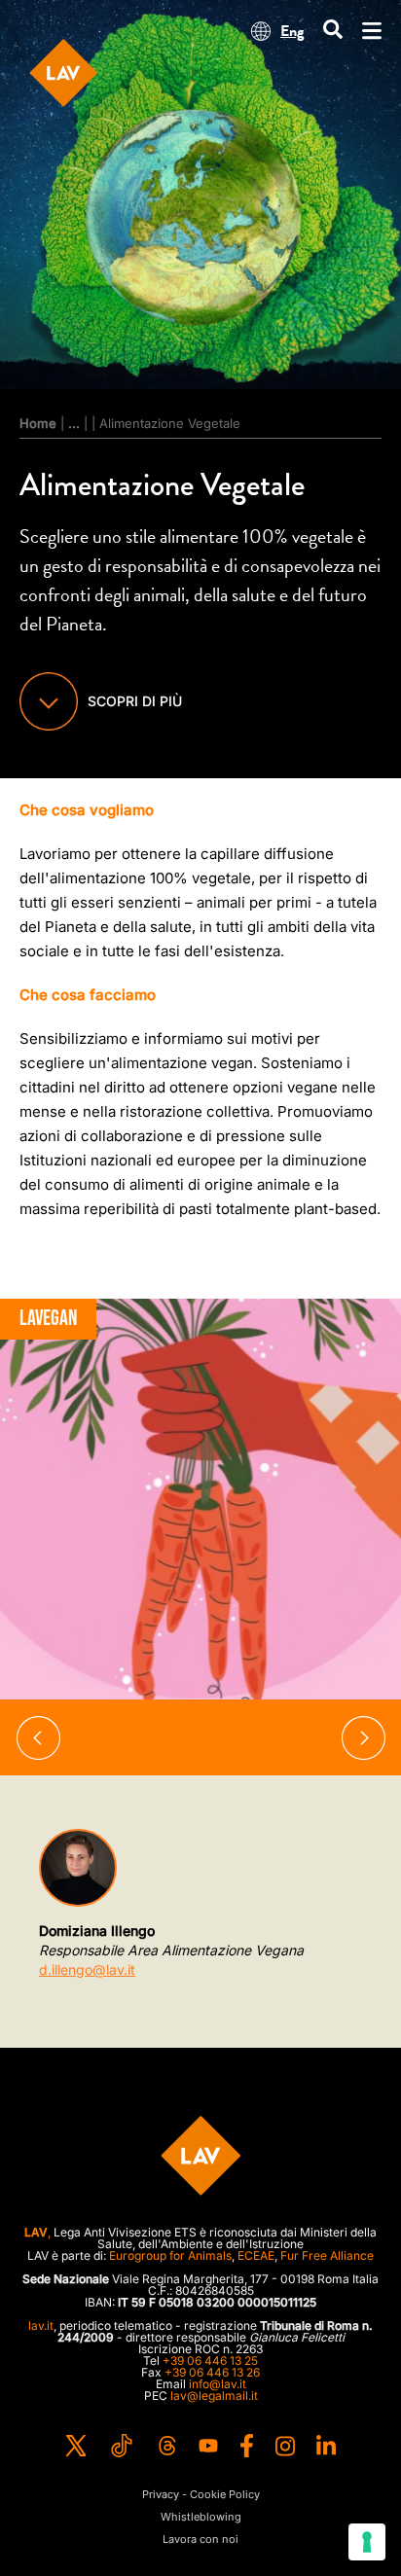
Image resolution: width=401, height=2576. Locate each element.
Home (38, 423)
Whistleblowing (201, 2517)
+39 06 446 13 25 (210, 2361)
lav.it (41, 2326)
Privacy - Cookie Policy (201, 2495)
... (74, 423)
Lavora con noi (200, 2540)
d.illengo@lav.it (87, 1969)
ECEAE (256, 2255)
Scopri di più (135, 701)
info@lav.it (218, 2384)
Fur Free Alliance (327, 2255)
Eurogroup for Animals (170, 2255)
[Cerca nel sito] (333, 31)
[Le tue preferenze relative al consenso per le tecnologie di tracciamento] (367, 2542)
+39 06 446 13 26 (212, 2372)
